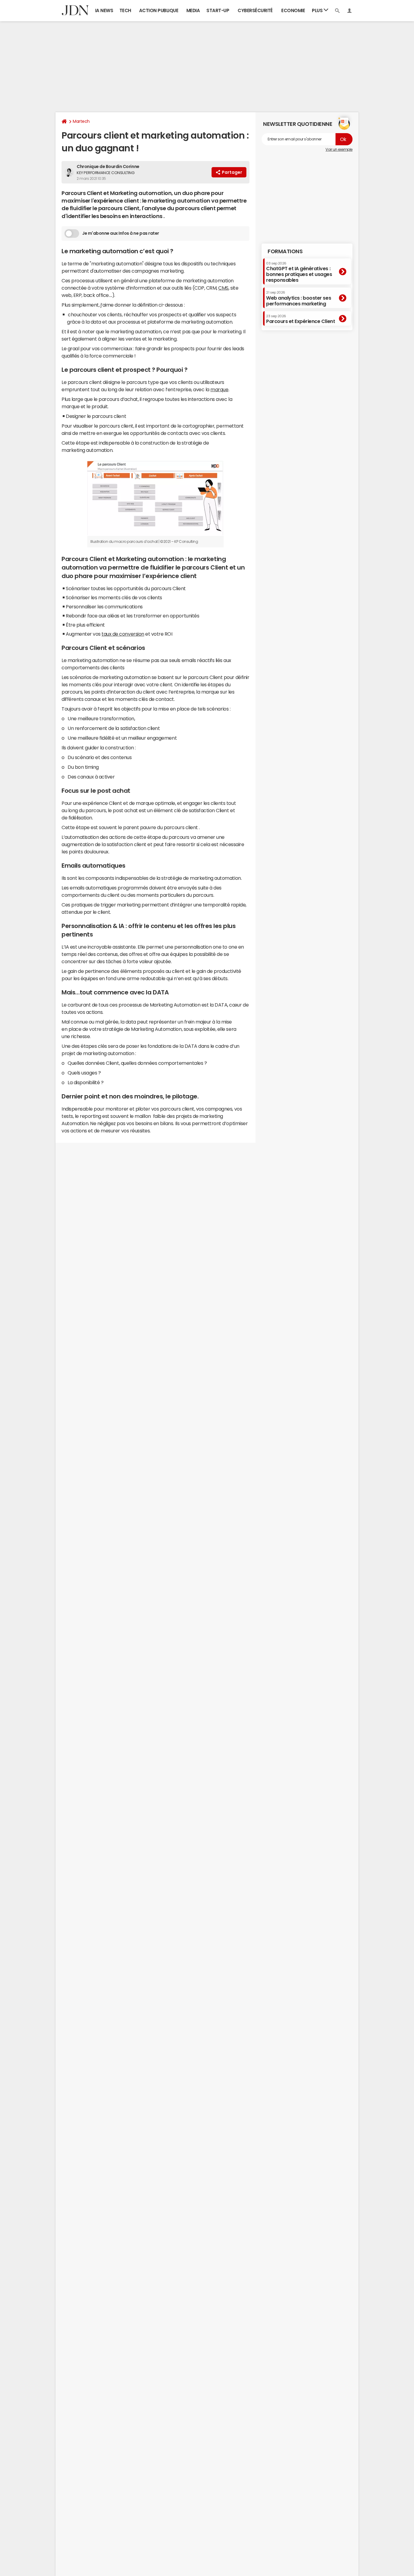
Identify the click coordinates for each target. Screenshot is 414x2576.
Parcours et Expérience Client (300, 319)
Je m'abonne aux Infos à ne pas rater (121, 233)
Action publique (159, 10)
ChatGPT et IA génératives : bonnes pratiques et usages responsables (299, 272)
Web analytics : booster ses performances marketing (299, 298)
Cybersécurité (255, 10)
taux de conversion (123, 634)
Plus (318, 10)
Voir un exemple (339, 150)
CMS (223, 288)
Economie (293, 10)
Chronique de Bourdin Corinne (108, 166)
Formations (285, 251)
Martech (81, 121)
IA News (104, 10)
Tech (125, 10)
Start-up (218, 10)
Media (193, 10)
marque (219, 389)
